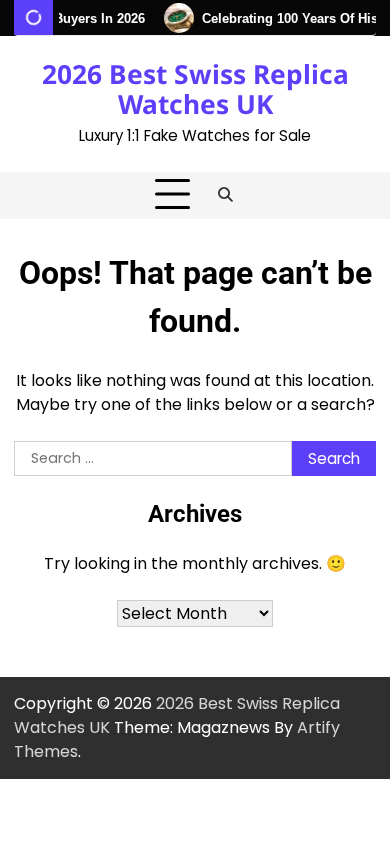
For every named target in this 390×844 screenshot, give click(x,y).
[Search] (226, 195)
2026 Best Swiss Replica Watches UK (195, 89)
